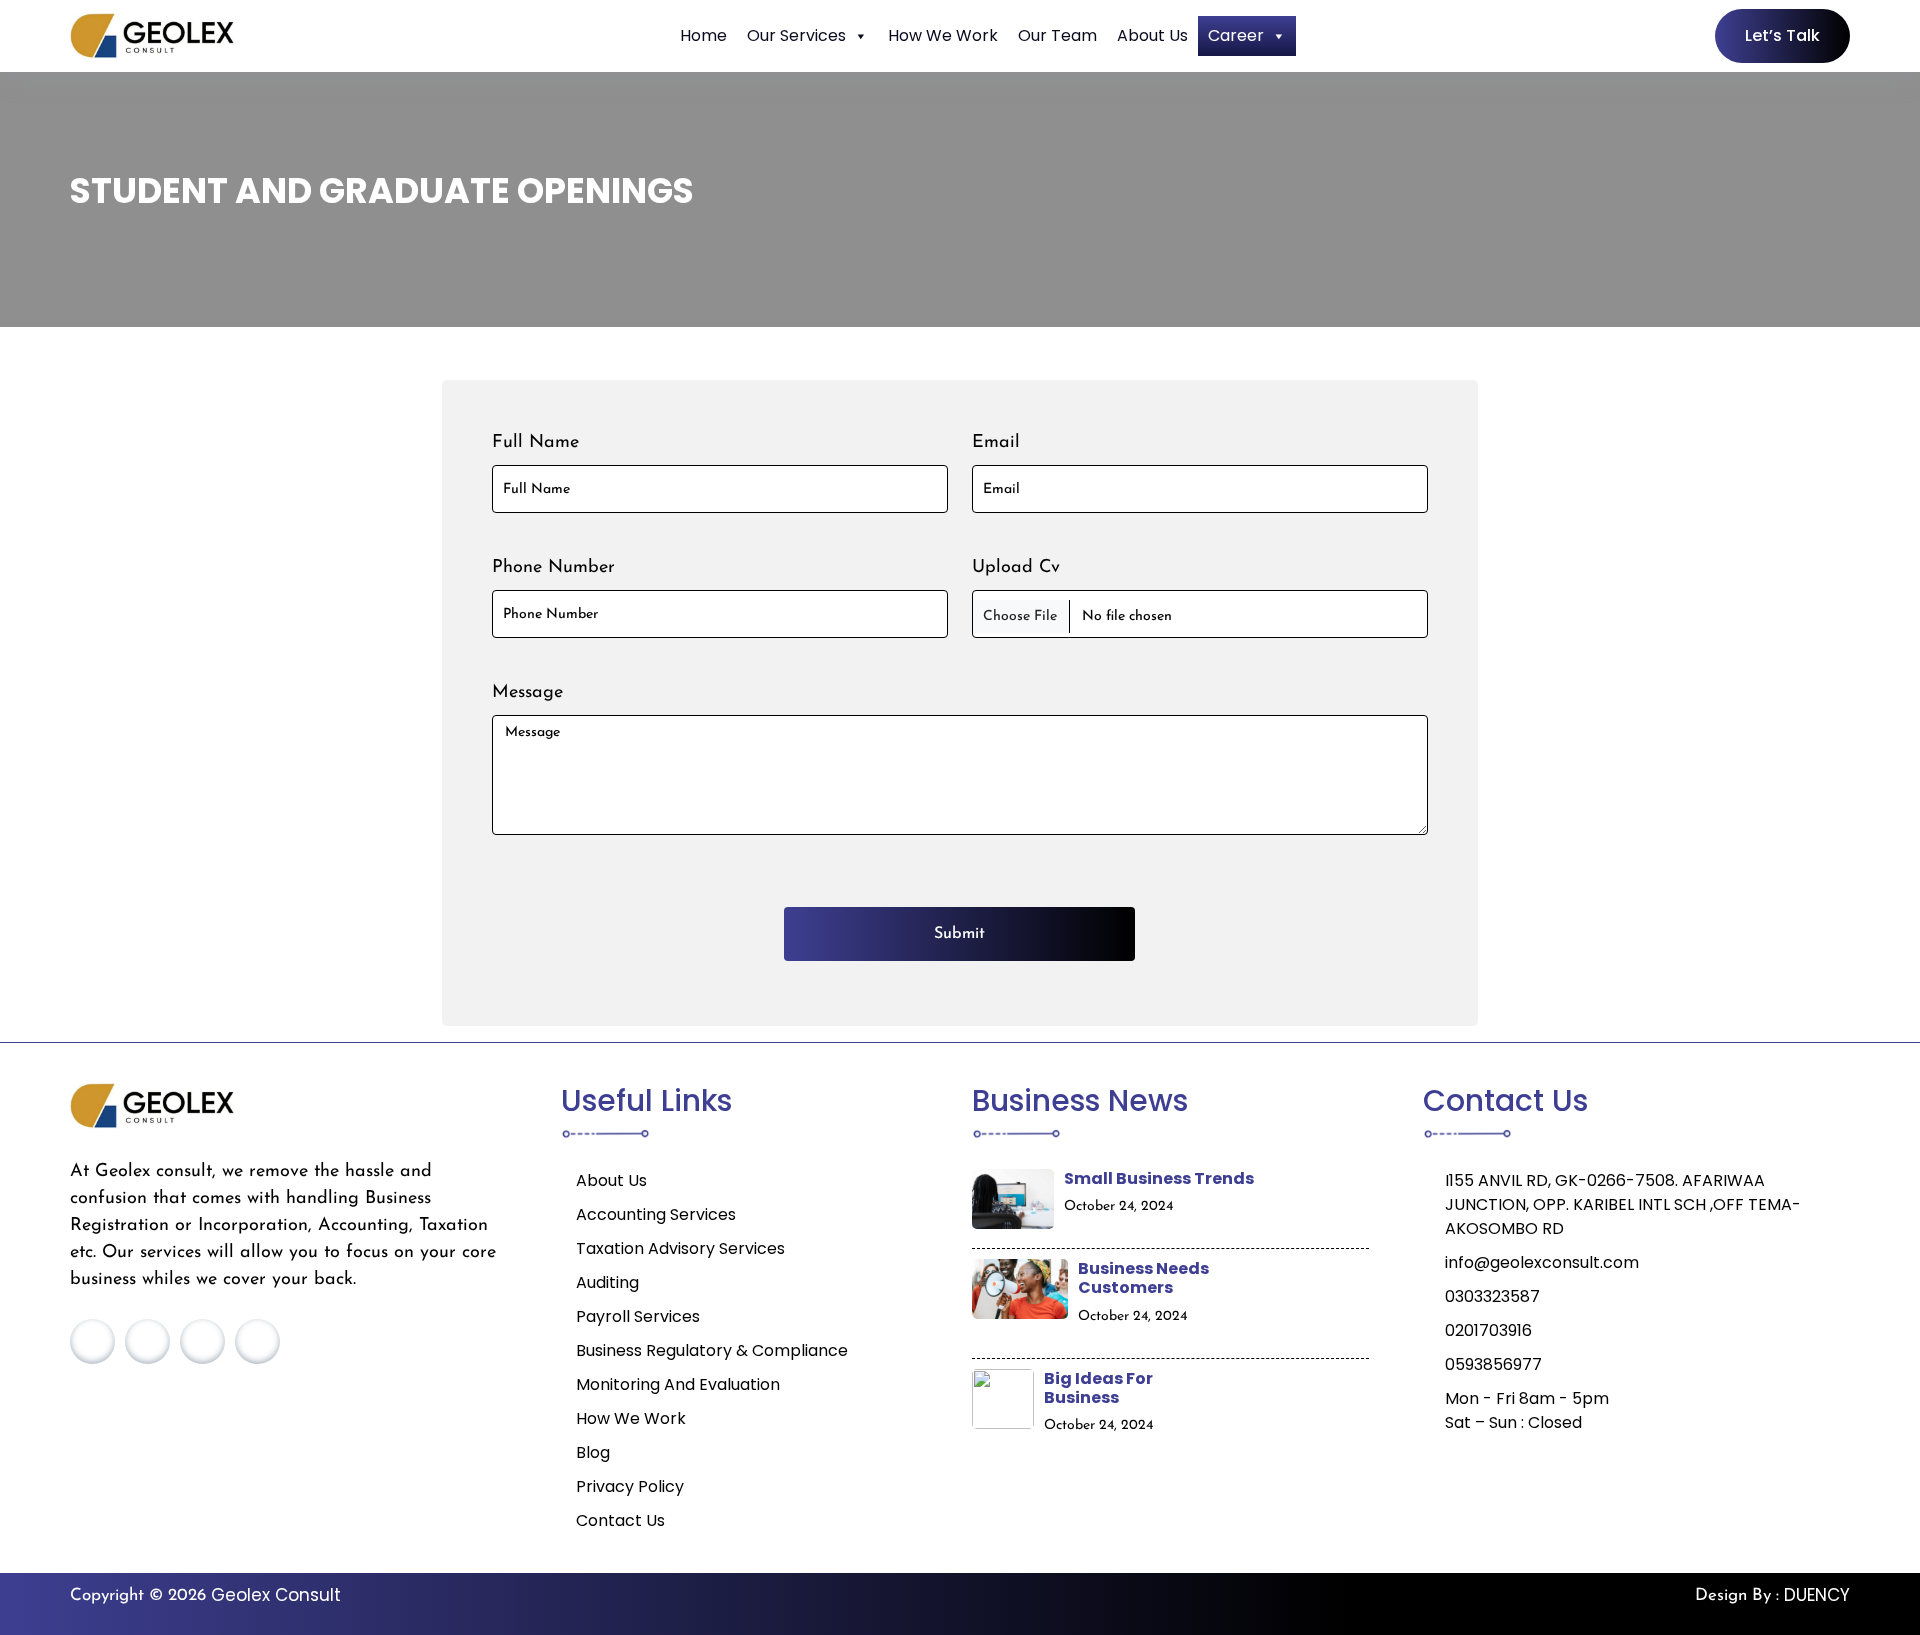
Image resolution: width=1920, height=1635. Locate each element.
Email (996, 443)
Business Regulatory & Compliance (712, 1350)
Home (703, 35)
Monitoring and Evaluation (678, 1384)
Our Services (796, 35)
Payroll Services (638, 1316)
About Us (1152, 35)
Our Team (1057, 35)
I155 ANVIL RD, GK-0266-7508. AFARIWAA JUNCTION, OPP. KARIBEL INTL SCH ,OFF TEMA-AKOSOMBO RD (1623, 1204)
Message (527, 693)
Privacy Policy (630, 1486)
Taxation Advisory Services (680, 1248)
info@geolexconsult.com (1542, 1262)
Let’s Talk (1782, 35)
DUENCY (1817, 1595)
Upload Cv (1016, 568)
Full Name (535, 443)
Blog (593, 1452)
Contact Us (620, 1520)
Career (1236, 35)
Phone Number (553, 568)
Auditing (607, 1282)
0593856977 (1493, 1364)
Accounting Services (656, 1214)
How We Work (943, 35)
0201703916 (1488, 1330)
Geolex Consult (276, 1595)
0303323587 (1492, 1296)
